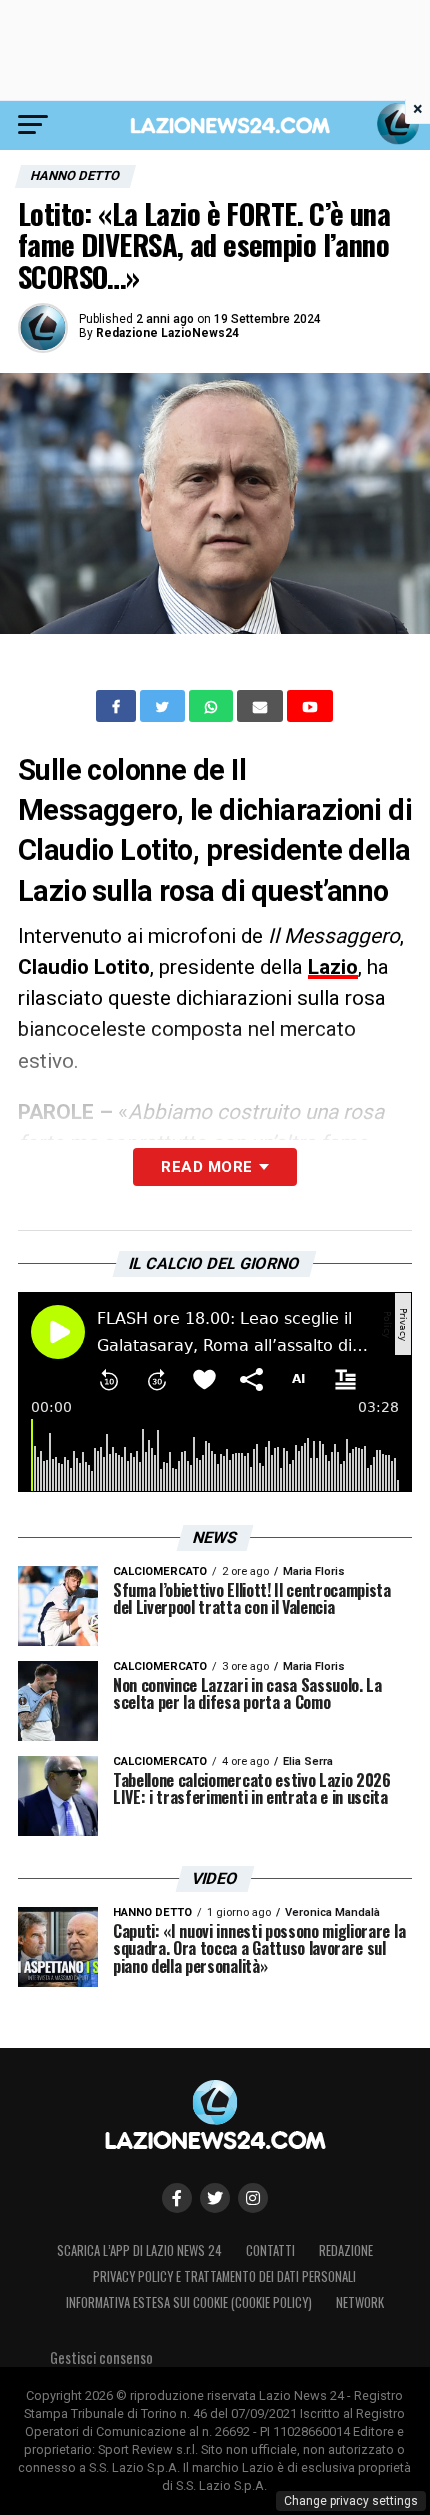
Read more (206, 1167)
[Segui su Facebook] (177, 2198)
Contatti (270, 2250)
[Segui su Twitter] (215, 2198)
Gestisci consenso (101, 2357)
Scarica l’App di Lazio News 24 (139, 2250)
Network (360, 2302)
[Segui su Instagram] (253, 2198)
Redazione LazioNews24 (167, 333)
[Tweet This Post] (164, 706)
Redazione (346, 2250)
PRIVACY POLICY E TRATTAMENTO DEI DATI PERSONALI (224, 2276)
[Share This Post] (213, 706)
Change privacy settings (351, 2501)
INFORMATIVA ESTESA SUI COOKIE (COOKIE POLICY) (189, 2302)
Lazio (333, 967)
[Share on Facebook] (118, 706)
